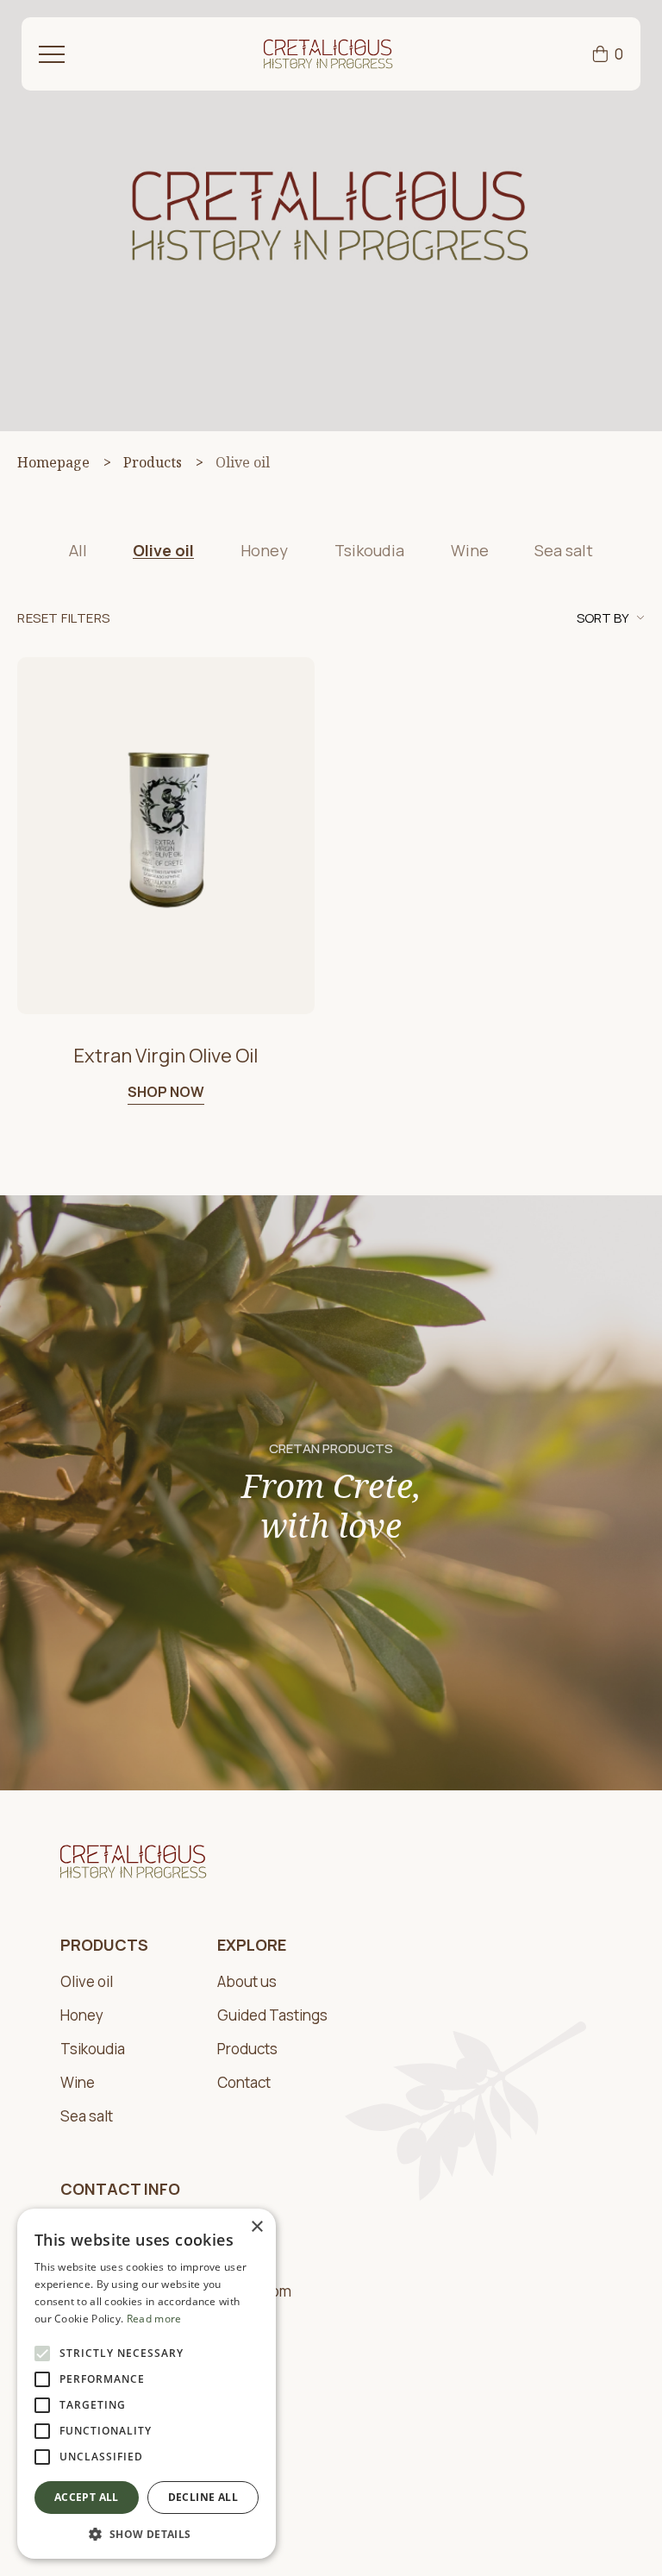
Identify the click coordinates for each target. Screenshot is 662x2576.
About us (247, 1982)
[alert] (147, 2384)
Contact (244, 2083)
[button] (147, 2533)
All (78, 550)
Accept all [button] (87, 2497)
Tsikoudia (369, 550)
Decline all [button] (203, 2497)
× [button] (256, 2227)
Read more (154, 2319)
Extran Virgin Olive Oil (165, 1056)
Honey (264, 550)
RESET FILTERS (64, 619)
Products (153, 462)
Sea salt (564, 550)
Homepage (53, 462)
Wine (470, 550)
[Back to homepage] (328, 54)
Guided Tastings (272, 2016)
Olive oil (163, 550)
